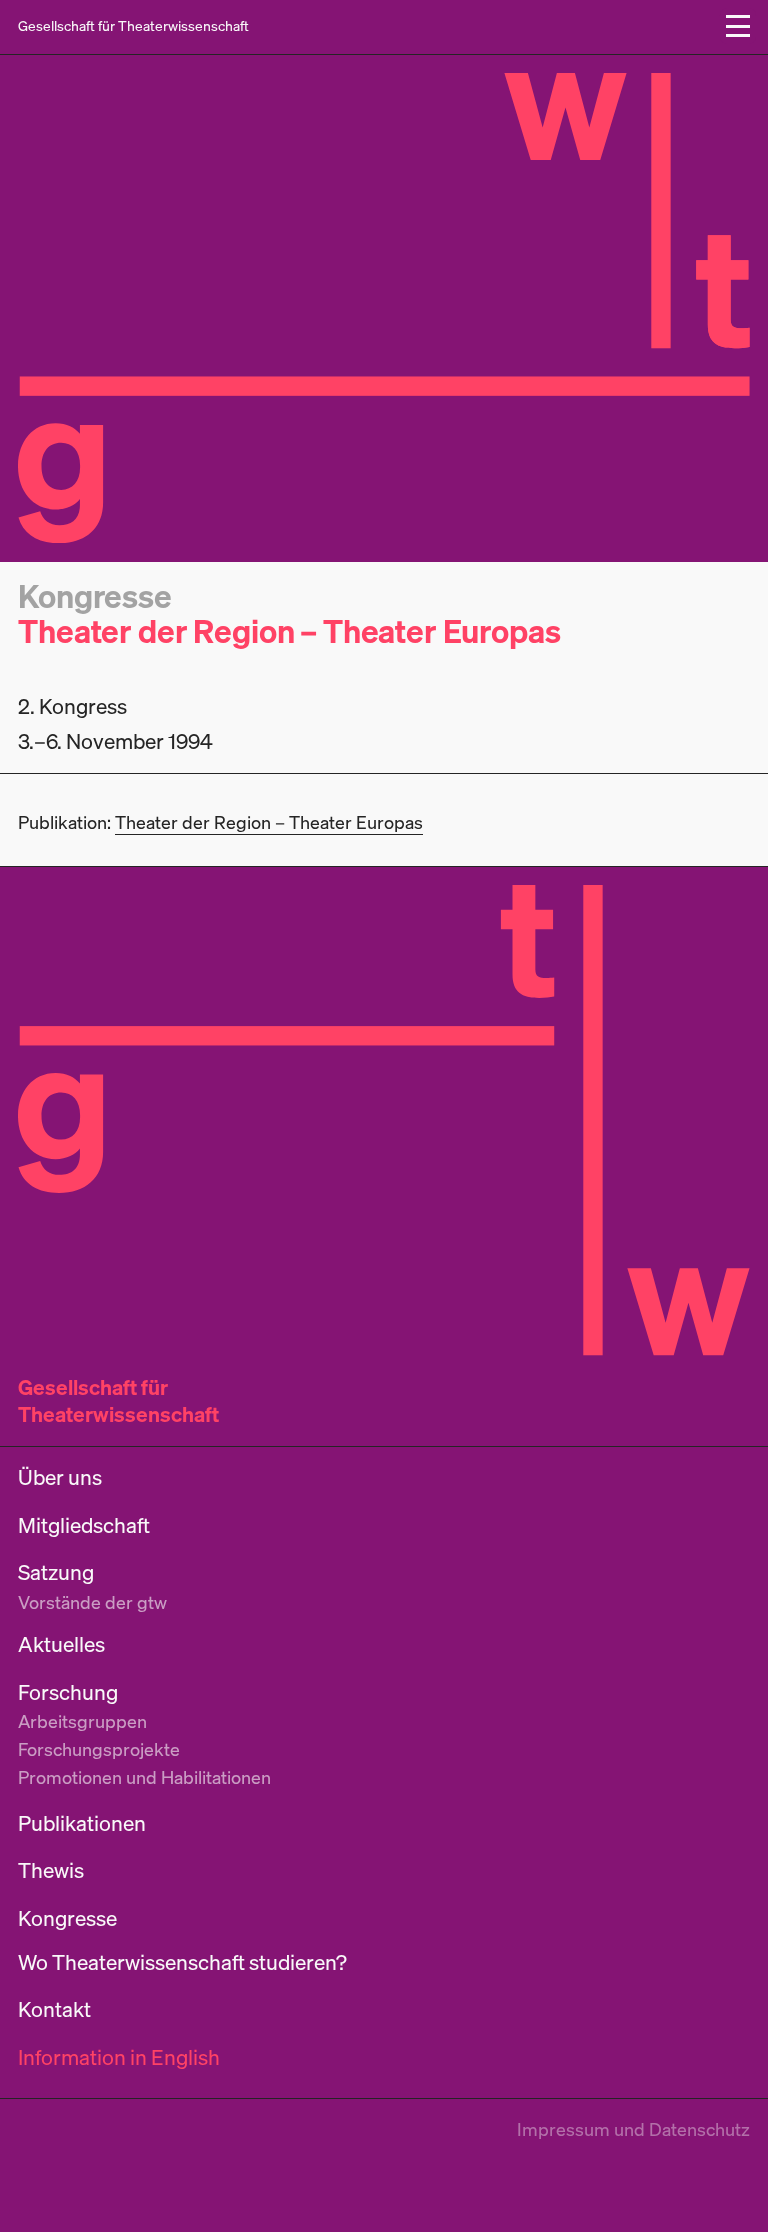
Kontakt (54, 2009)
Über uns (60, 1477)
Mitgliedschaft (84, 1525)
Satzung (56, 1572)
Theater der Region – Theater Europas (289, 631)
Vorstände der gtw (92, 1602)
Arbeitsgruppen (82, 1721)
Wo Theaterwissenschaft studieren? (182, 1962)
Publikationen (82, 1823)
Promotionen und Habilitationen (144, 1777)
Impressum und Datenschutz (633, 2129)
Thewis (51, 1870)
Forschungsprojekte (99, 1749)
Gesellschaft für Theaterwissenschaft (118, 1400)
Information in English (119, 2057)
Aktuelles (61, 1644)
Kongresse (95, 596)
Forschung (68, 1692)
